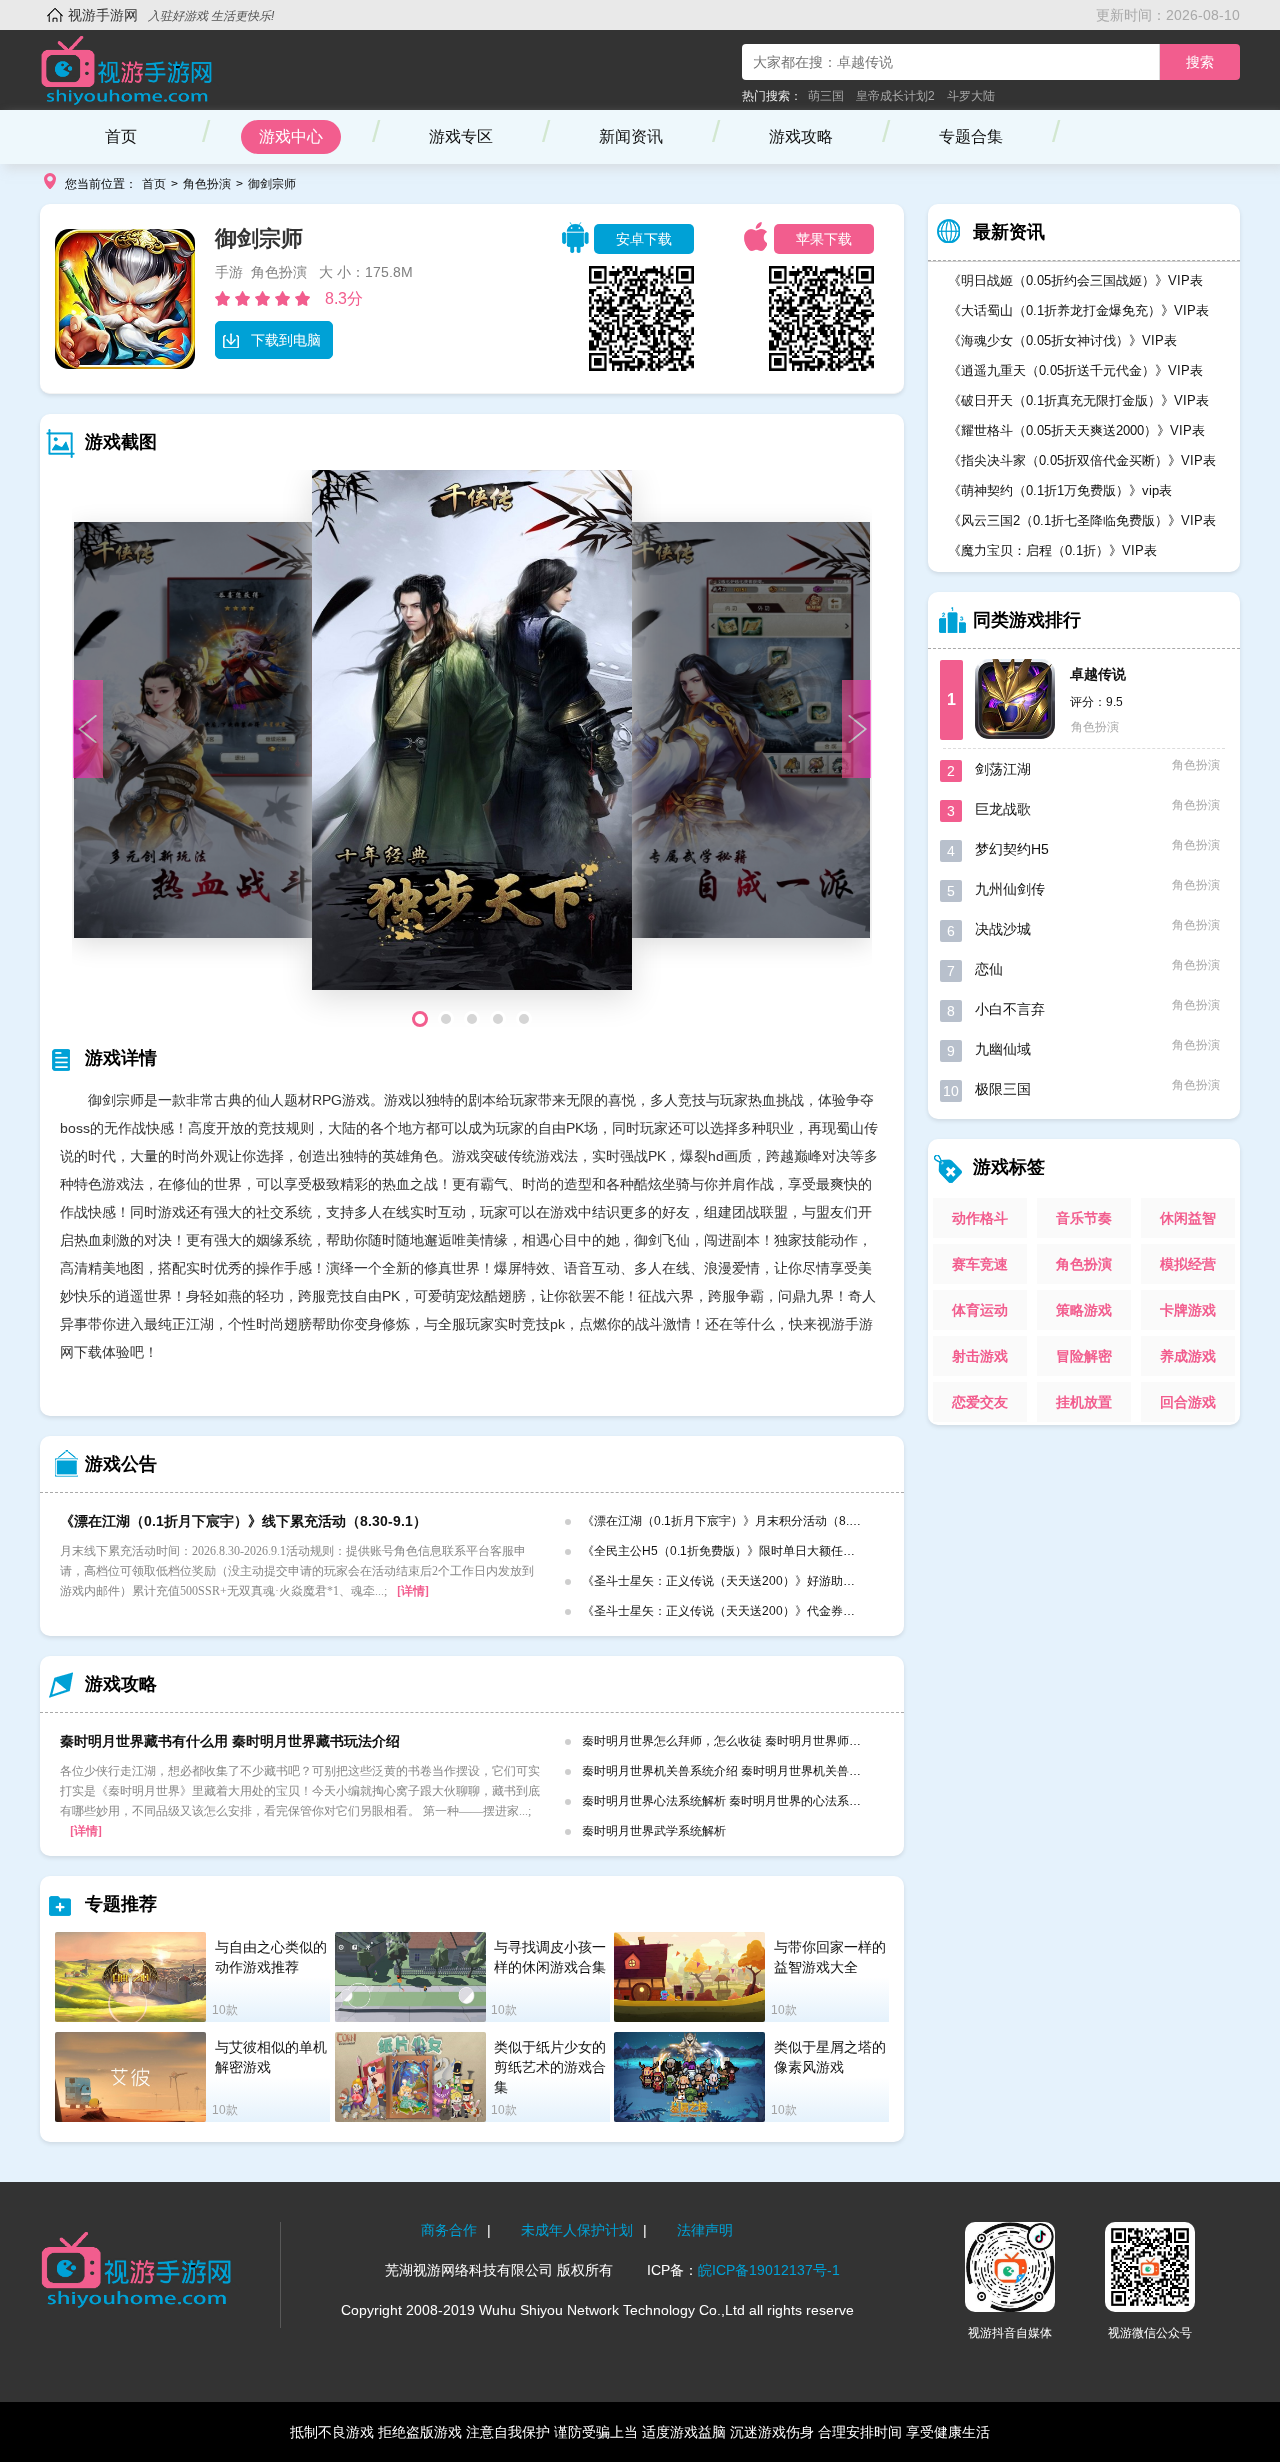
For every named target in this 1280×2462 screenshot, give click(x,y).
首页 (121, 136)
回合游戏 (1188, 1402)
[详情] (413, 1591)
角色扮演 (207, 184)
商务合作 (449, 2230)
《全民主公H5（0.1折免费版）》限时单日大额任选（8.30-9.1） (753, 1551)
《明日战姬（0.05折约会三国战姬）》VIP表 (1075, 280)
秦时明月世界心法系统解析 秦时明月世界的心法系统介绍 (733, 1801)
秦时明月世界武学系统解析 (654, 1831)
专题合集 (971, 136)
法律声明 (705, 2230)
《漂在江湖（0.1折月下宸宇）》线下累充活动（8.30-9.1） (243, 1521)
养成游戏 (1188, 1356)
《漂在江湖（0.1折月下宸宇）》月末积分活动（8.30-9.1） (739, 1521)
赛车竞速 (980, 1264)
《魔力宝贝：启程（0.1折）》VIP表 (1052, 550)
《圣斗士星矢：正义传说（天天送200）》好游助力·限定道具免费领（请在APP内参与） (816, 1581)
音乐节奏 (1084, 1218)
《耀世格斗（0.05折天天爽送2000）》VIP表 (1076, 430)
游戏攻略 (801, 136)
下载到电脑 (286, 340)
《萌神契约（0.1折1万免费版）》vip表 (1060, 490)
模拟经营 (1188, 1264)
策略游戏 (1084, 1310)
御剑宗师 (272, 184)
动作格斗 (980, 1218)
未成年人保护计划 (577, 2230)
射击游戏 (980, 1356)
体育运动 (980, 1310)
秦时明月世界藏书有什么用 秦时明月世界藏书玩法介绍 (230, 1741)
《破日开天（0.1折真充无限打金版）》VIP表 (1078, 400)
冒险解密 (1084, 1356)
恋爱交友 (980, 1402)
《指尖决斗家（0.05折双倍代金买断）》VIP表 (1082, 460)
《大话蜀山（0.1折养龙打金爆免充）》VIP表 (1078, 310)
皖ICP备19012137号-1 (769, 2270)
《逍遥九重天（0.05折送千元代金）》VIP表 (1075, 370)
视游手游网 (103, 15)
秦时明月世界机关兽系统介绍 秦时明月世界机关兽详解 (727, 1771)
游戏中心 (291, 136)
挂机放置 (1084, 1402)
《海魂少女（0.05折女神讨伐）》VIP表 (1062, 340)
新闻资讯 (631, 136)
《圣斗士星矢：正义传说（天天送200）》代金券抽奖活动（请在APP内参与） (790, 1611)
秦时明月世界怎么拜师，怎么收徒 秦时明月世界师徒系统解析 (745, 1741)
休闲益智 (1188, 1218)
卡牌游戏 (1188, 1310)
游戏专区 (461, 136)
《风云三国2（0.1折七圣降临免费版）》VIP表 (1082, 520)
